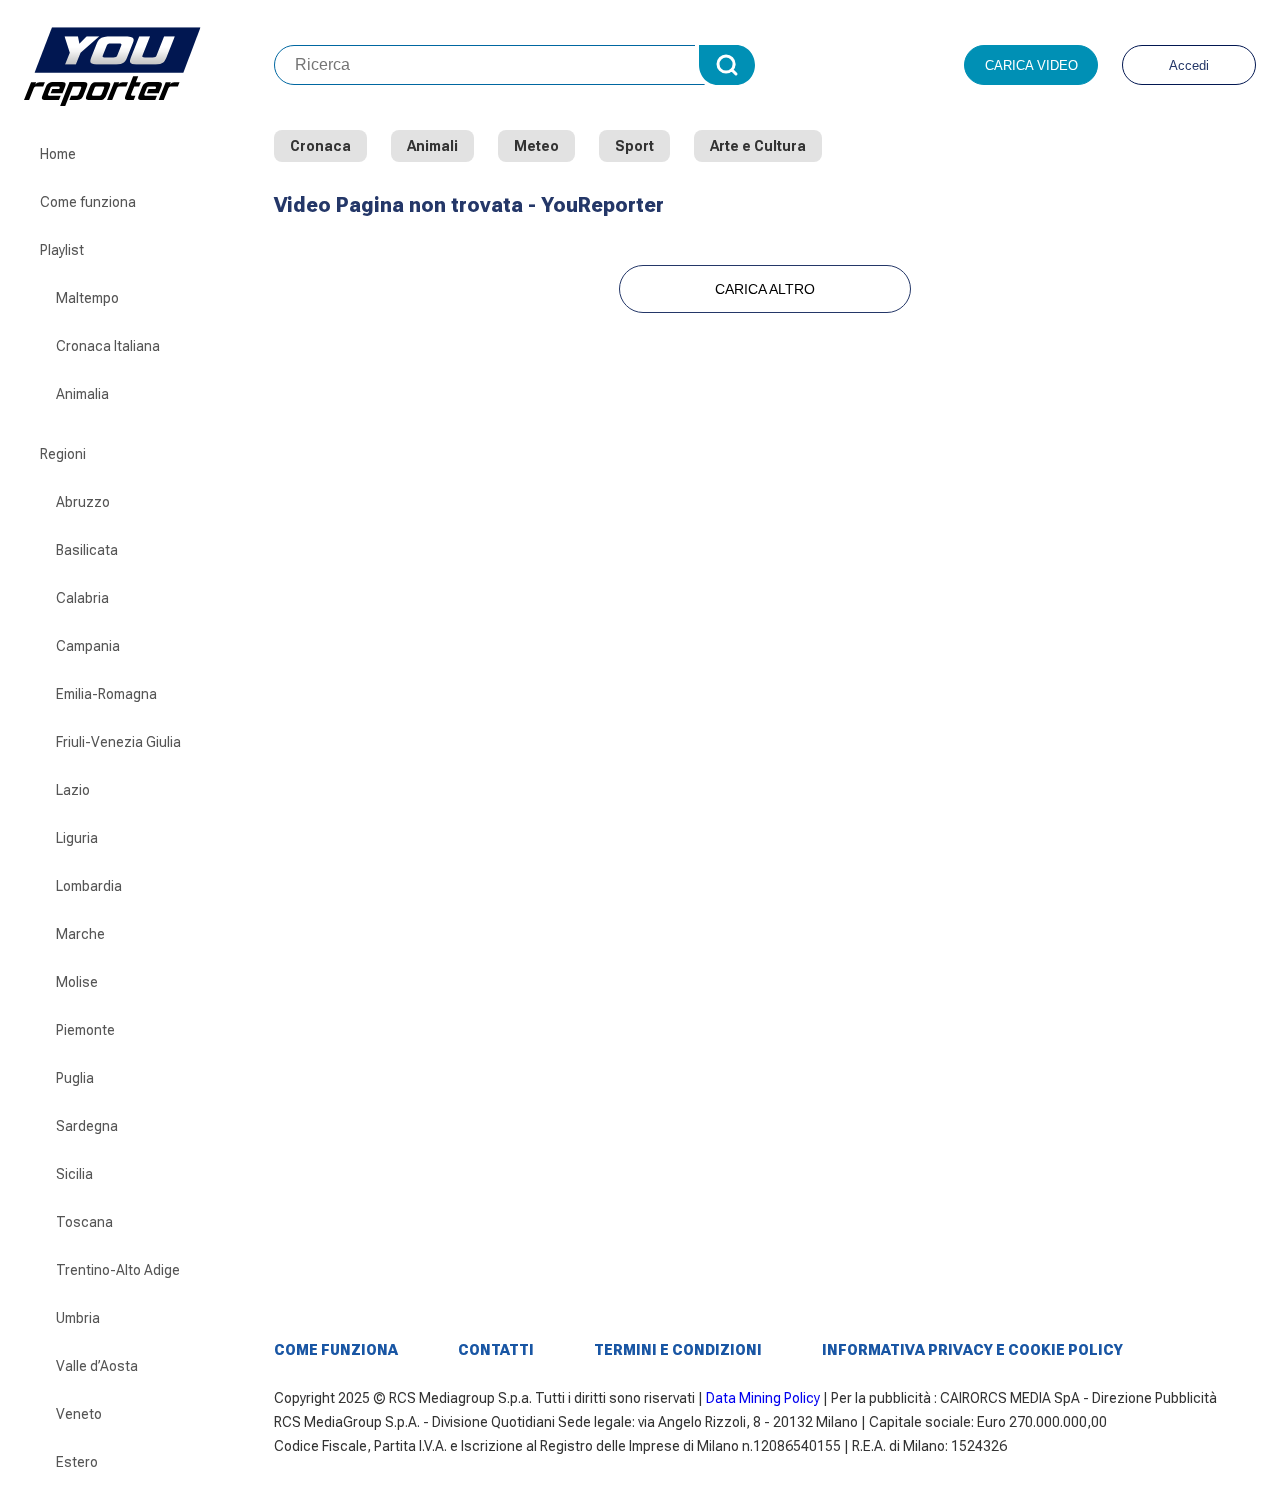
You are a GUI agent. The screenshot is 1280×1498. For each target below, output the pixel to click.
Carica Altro (765, 289)
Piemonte (85, 1030)
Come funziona (88, 202)
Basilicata (87, 550)
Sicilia (74, 1174)
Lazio (73, 790)
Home (58, 154)
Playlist (62, 250)
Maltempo (87, 298)
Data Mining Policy (763, 1398)
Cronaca (320, 146)
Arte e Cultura (758, 146)
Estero (77, 1462)
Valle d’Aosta (97, 1366)
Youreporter (149, 65)
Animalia (82, 394)
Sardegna (87, 1126)
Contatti (496, 1350)
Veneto (79, 1414)
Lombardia (89, 886)
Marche (80, 934)
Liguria (77, 838)
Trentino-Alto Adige (118, 1270)
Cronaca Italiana (108, 346)
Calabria (82, 598)
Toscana (84, 1222)
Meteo (536, 146)
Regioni (63, 454)
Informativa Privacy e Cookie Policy (972, 1350)
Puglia (75, 1078)
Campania (88, 646)
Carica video (1031, 65)
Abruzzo (83, 502)
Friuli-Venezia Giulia (118, 742)
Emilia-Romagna (106, 694)
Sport (634, 146)
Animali (432, 146)
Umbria (78, 1318)
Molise (77, 982)
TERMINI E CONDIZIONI (678, 1350)
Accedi (1189, 65)
